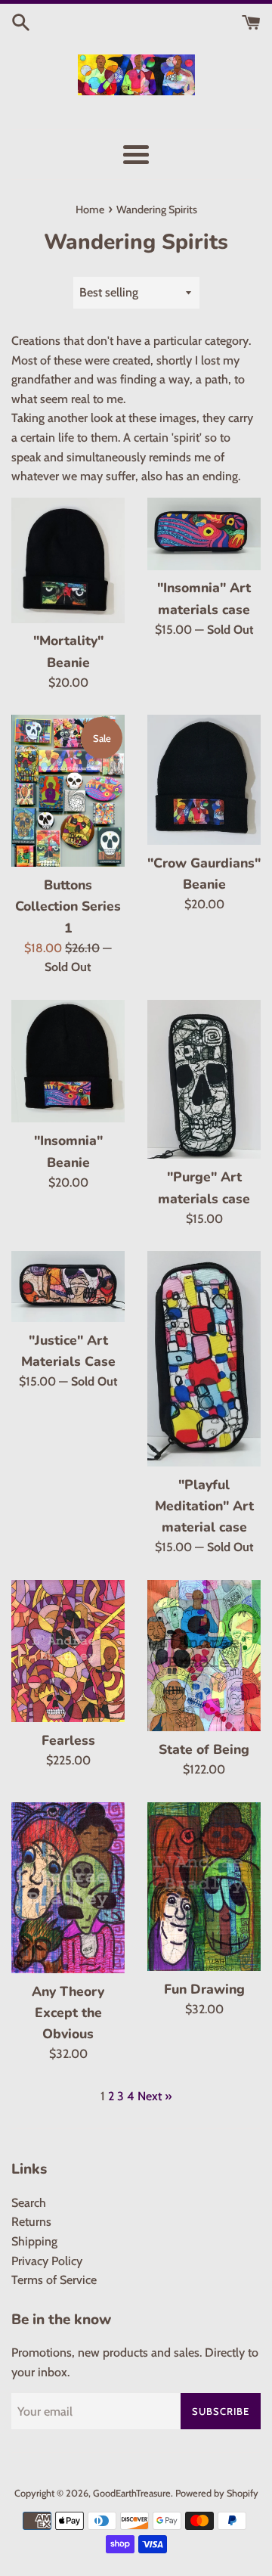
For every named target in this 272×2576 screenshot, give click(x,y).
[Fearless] (68, 1651)
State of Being (204, 1749)
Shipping (34, 2241)
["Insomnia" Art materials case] (204, 534)
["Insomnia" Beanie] (68, 1061)
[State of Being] (204, 1656)
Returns (31, 2222)
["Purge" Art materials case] (204, 1080)
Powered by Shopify (217, 2493)
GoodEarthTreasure (132, 2493)
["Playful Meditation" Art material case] (204, 1358)
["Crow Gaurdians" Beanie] (204, 779)
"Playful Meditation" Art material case (204, 1506)
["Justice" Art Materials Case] (68, 1286)
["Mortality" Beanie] (68, 560)
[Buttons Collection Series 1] (68, 791)
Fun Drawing (204, 1989)
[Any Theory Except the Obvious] (68, 1888)
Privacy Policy (47, 2261)
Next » (155, 2096)
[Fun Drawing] (204, 1887)
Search (29, 2203)
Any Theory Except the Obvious (68, 2013)
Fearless (68, 1740)
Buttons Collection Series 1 (68, 906)
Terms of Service (54, 2280)
